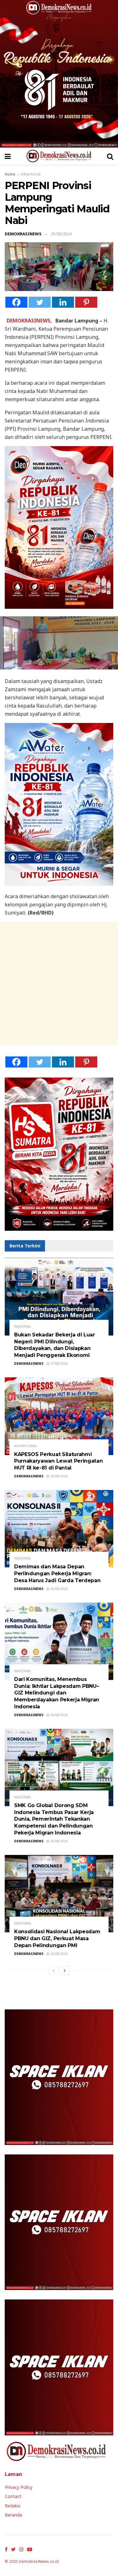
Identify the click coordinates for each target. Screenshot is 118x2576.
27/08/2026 (59, 1364)
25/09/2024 (61, 234)
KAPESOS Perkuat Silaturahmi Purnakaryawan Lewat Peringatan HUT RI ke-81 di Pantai (58, 1461)
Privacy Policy (19, 2487)
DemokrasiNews (23, 234)
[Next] (65, 1970)
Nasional (23, 1326)
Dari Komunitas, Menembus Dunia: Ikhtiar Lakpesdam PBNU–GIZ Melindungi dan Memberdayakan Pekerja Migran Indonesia (57, 1693)
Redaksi (13, 2506)
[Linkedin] (63, 302)
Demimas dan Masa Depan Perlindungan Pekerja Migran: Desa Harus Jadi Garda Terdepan (57, 1573)
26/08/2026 (59, 1476)
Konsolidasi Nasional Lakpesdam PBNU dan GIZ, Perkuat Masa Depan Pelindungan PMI (57, 1938)
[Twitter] (40, 302)
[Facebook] (16, 302)
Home (10, 174)
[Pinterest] (86, 302)
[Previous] (53, 1970)
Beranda (13, 2515)
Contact (13, 2496)
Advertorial (31, 174)
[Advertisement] (59, 983)
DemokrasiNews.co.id (39, 2561)
